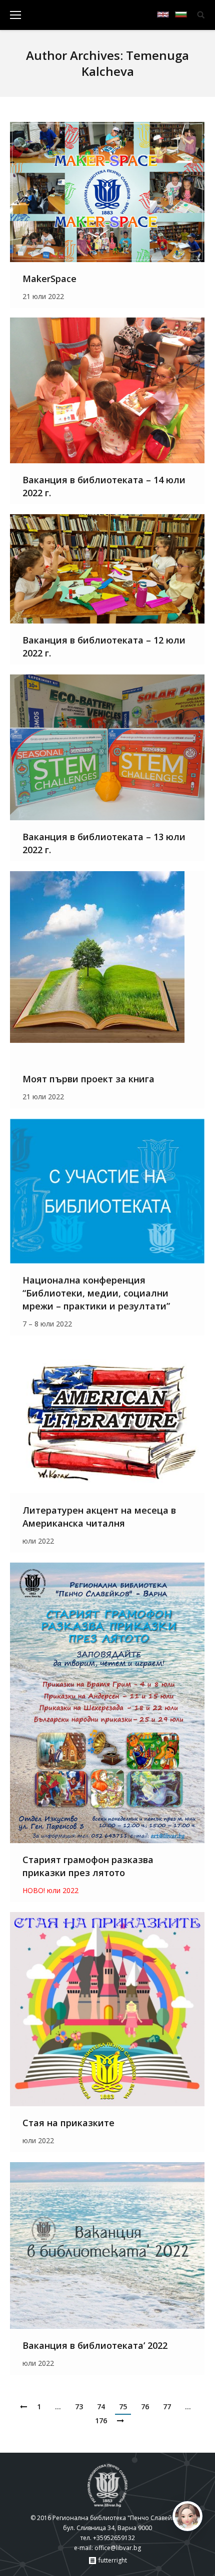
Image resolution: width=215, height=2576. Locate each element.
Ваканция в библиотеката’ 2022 (95, 2345)
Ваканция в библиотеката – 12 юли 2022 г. (104, 646)
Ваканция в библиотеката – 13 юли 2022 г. (104, 843)
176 (101, 2420)
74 (101, 2407)
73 (79, 2407)
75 (123, 2407)
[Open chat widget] (187, 2516)
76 (145, 2407)
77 (167, 2407)
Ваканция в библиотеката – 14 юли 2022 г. (104, 486)
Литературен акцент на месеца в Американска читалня (99, 1517)
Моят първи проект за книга (88, 1079)
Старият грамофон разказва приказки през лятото (88, 1866)
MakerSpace (49, 279)
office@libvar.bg (118, 2548)
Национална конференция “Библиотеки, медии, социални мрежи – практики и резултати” (96, 1293)
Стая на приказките (68, 2123)
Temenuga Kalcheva (135, 63)
